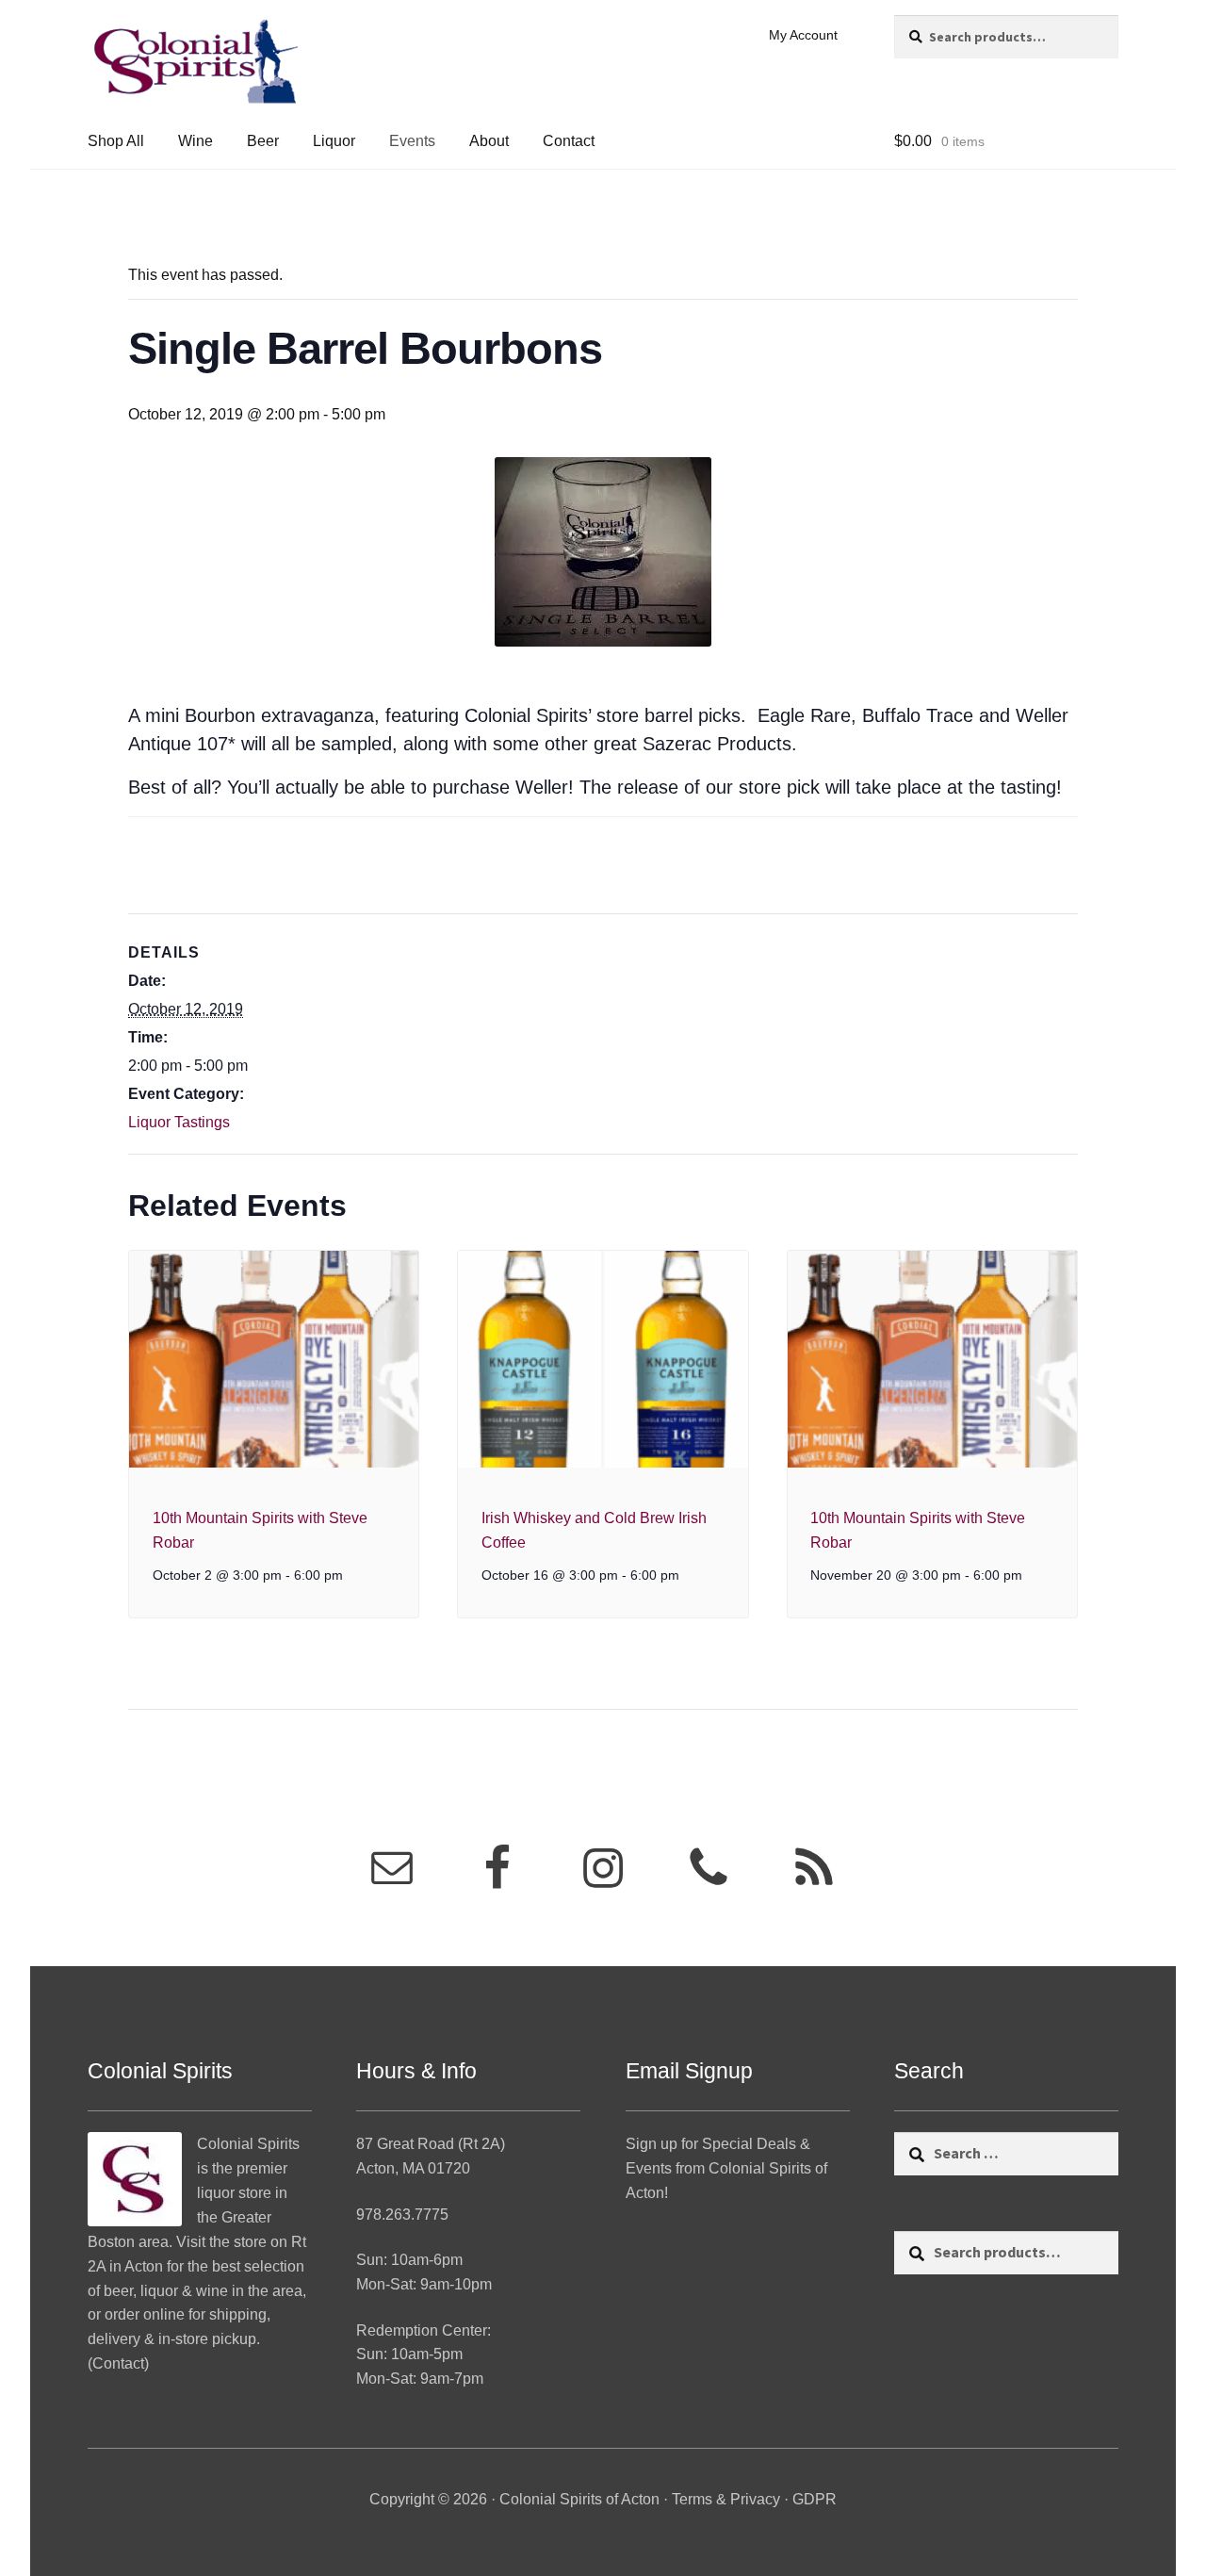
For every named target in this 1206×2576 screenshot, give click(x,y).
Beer (263, 141)
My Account (803, 35)
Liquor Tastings (179, 1122)
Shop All (116, 141)
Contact (569, 141)
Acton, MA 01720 (413, 2168)
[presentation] (274, 1359)
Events (412, 141)
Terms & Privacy (726, 2499)
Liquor (334, 141)
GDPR (815, 2499)
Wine (196, 141)
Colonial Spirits (248, 2144)
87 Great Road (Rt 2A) (431, 2144)
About (489, 141)
